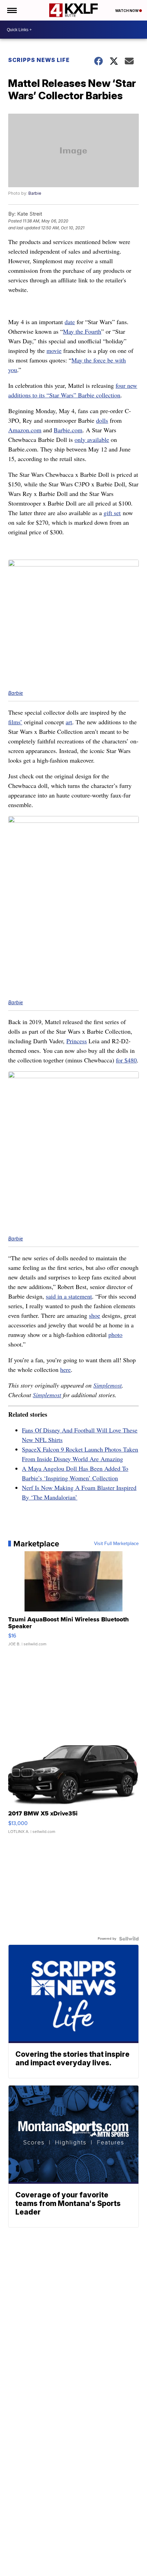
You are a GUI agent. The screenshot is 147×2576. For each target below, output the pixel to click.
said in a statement (69, 1296)
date (70, 322)
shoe (95, 1315)
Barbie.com (68, 430)
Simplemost (108, 1385)
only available (92, 439)
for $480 (126, 1060)
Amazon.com (25, 430)
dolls (102, 420)
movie (54, 350)
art (69, 722)
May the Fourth (82, 331)
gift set (112, 513)
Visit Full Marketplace (116, 1544)
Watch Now (127, 11)
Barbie (35, 193)
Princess (77, 1041)
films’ (15, 722)
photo (115, 1335)
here (65, 1369)
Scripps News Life (39, 60)
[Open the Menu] (11, 10)
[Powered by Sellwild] (129, 1939)
